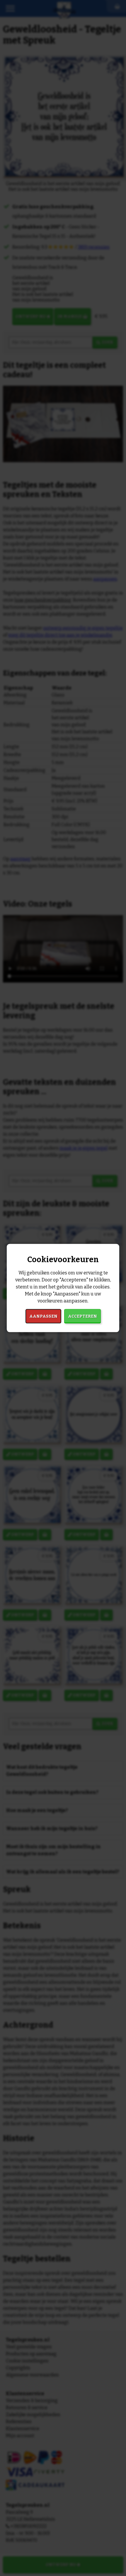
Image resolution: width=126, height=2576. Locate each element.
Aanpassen (43, 1316)
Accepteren (82, 1316)
